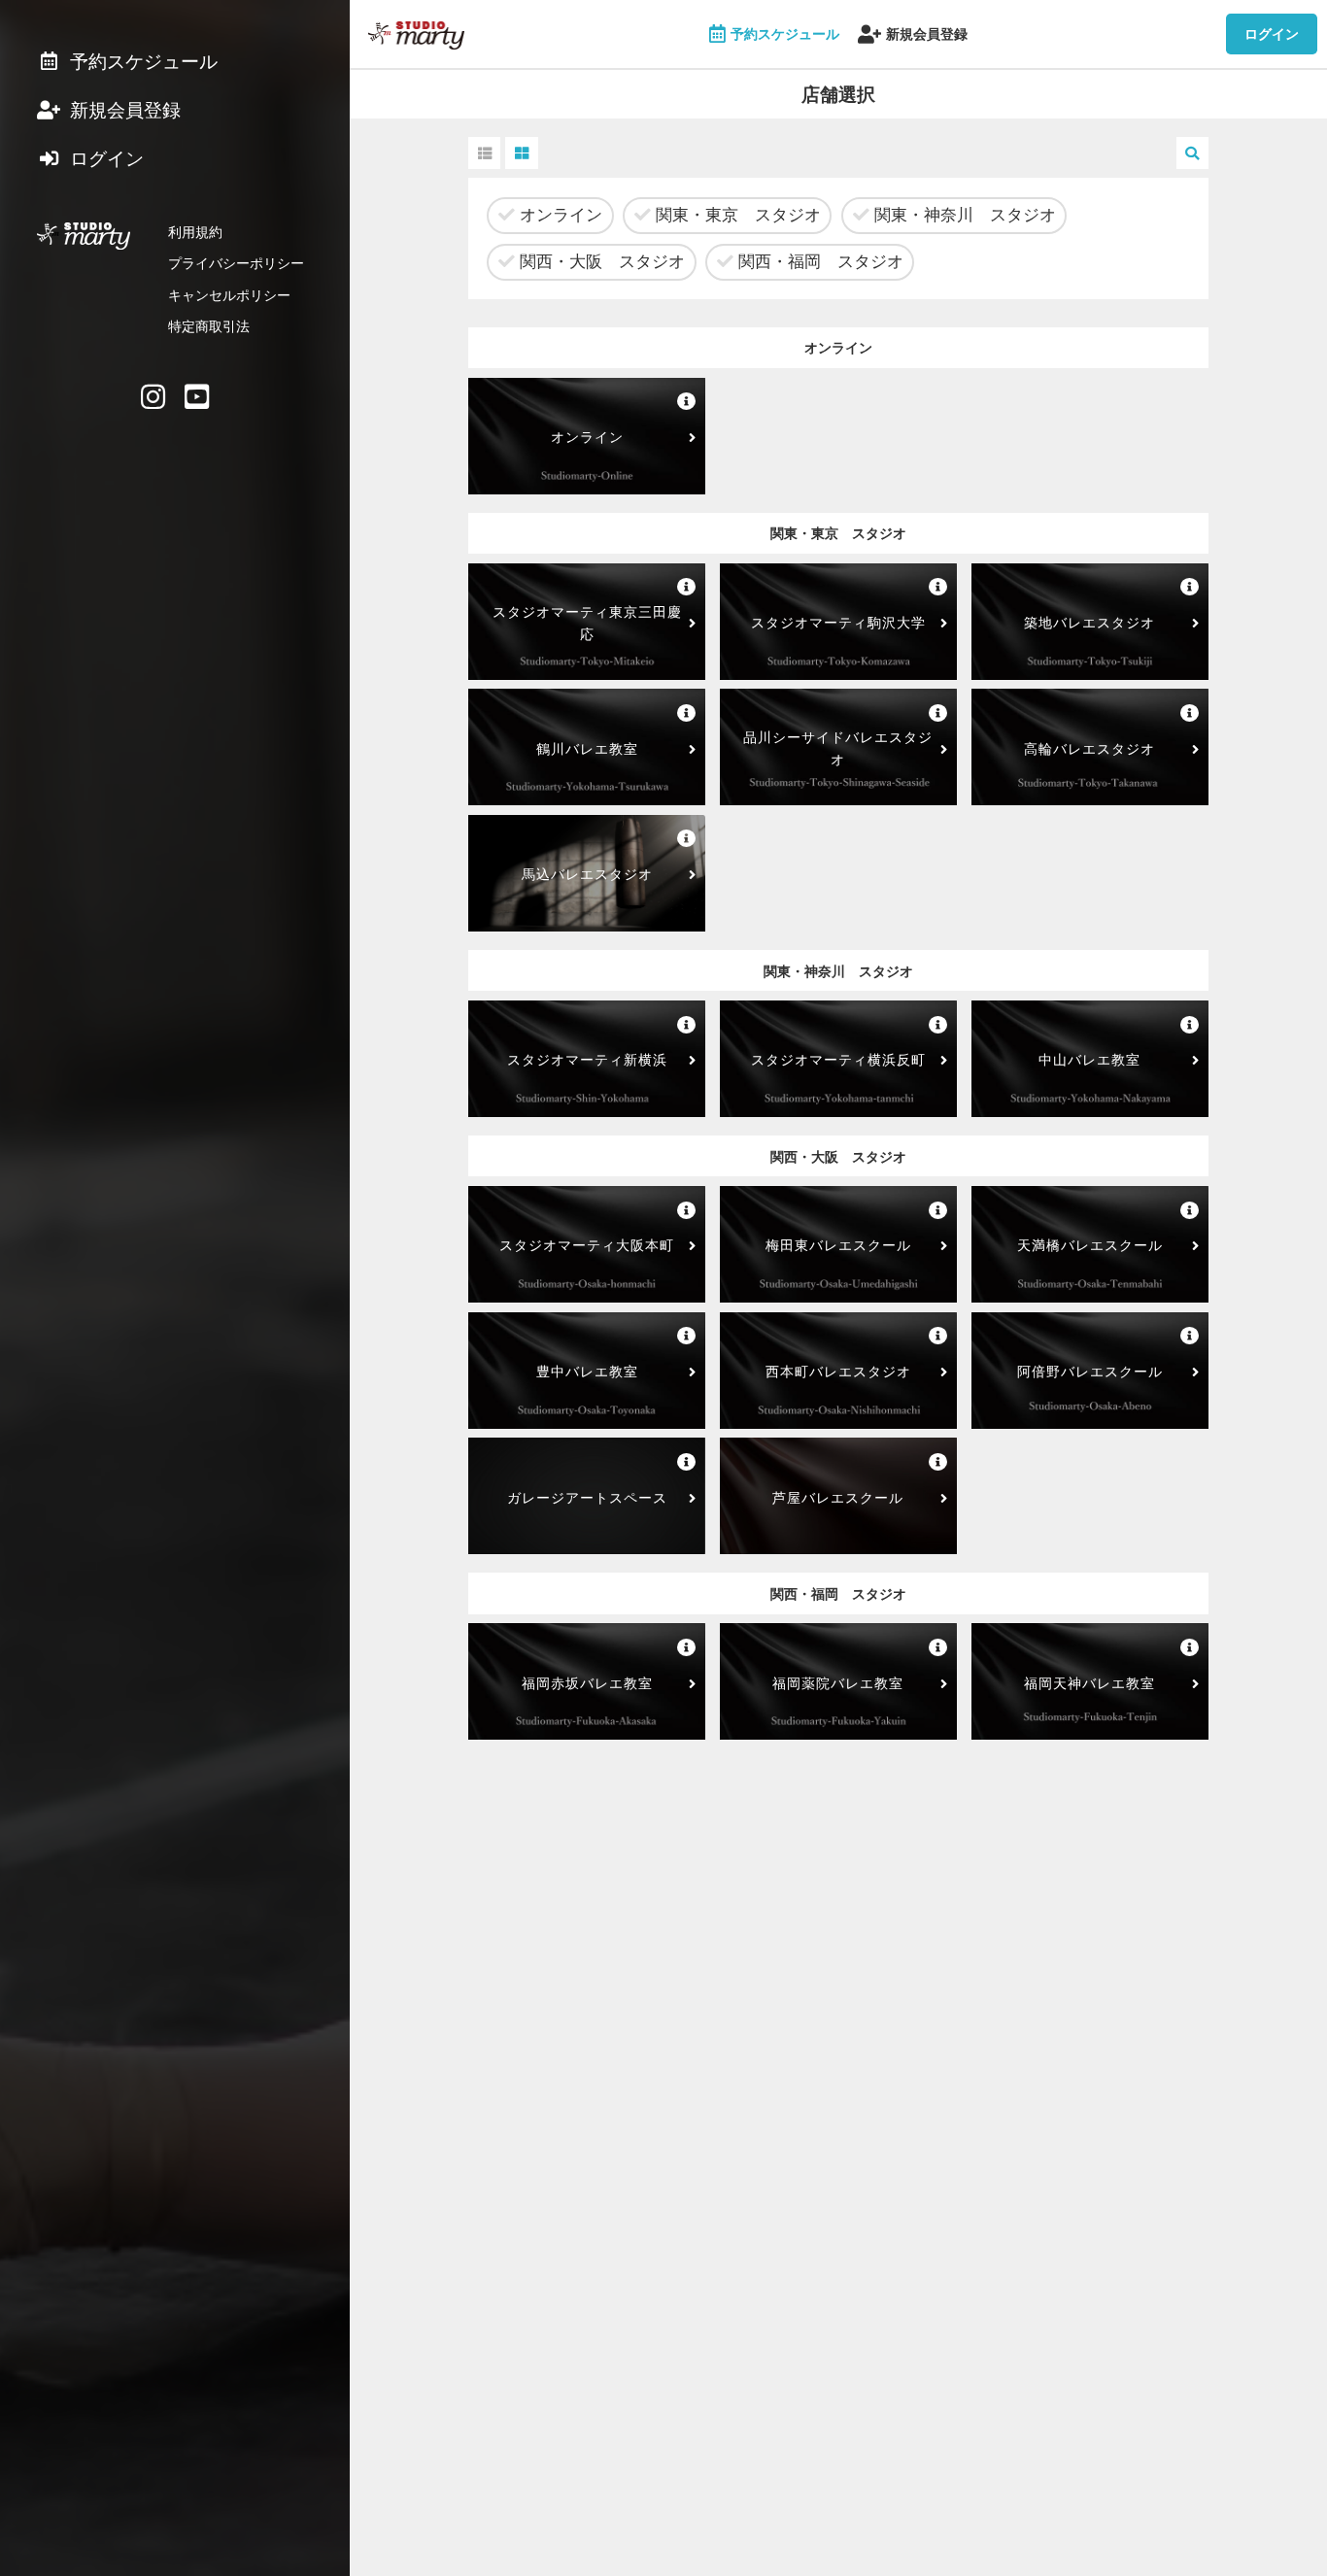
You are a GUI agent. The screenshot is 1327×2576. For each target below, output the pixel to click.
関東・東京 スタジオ (736, 215)
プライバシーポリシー (236, 263)
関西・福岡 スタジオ (818, 261)
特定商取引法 (209, 326)
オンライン (559, 215)
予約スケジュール (785, 34)
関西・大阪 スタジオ (600, 261)
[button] (484, 153)
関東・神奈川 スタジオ (963, 215)
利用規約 (195, 232)
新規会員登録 (927, 34)
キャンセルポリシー (229, 295)
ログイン (1272, 34)
